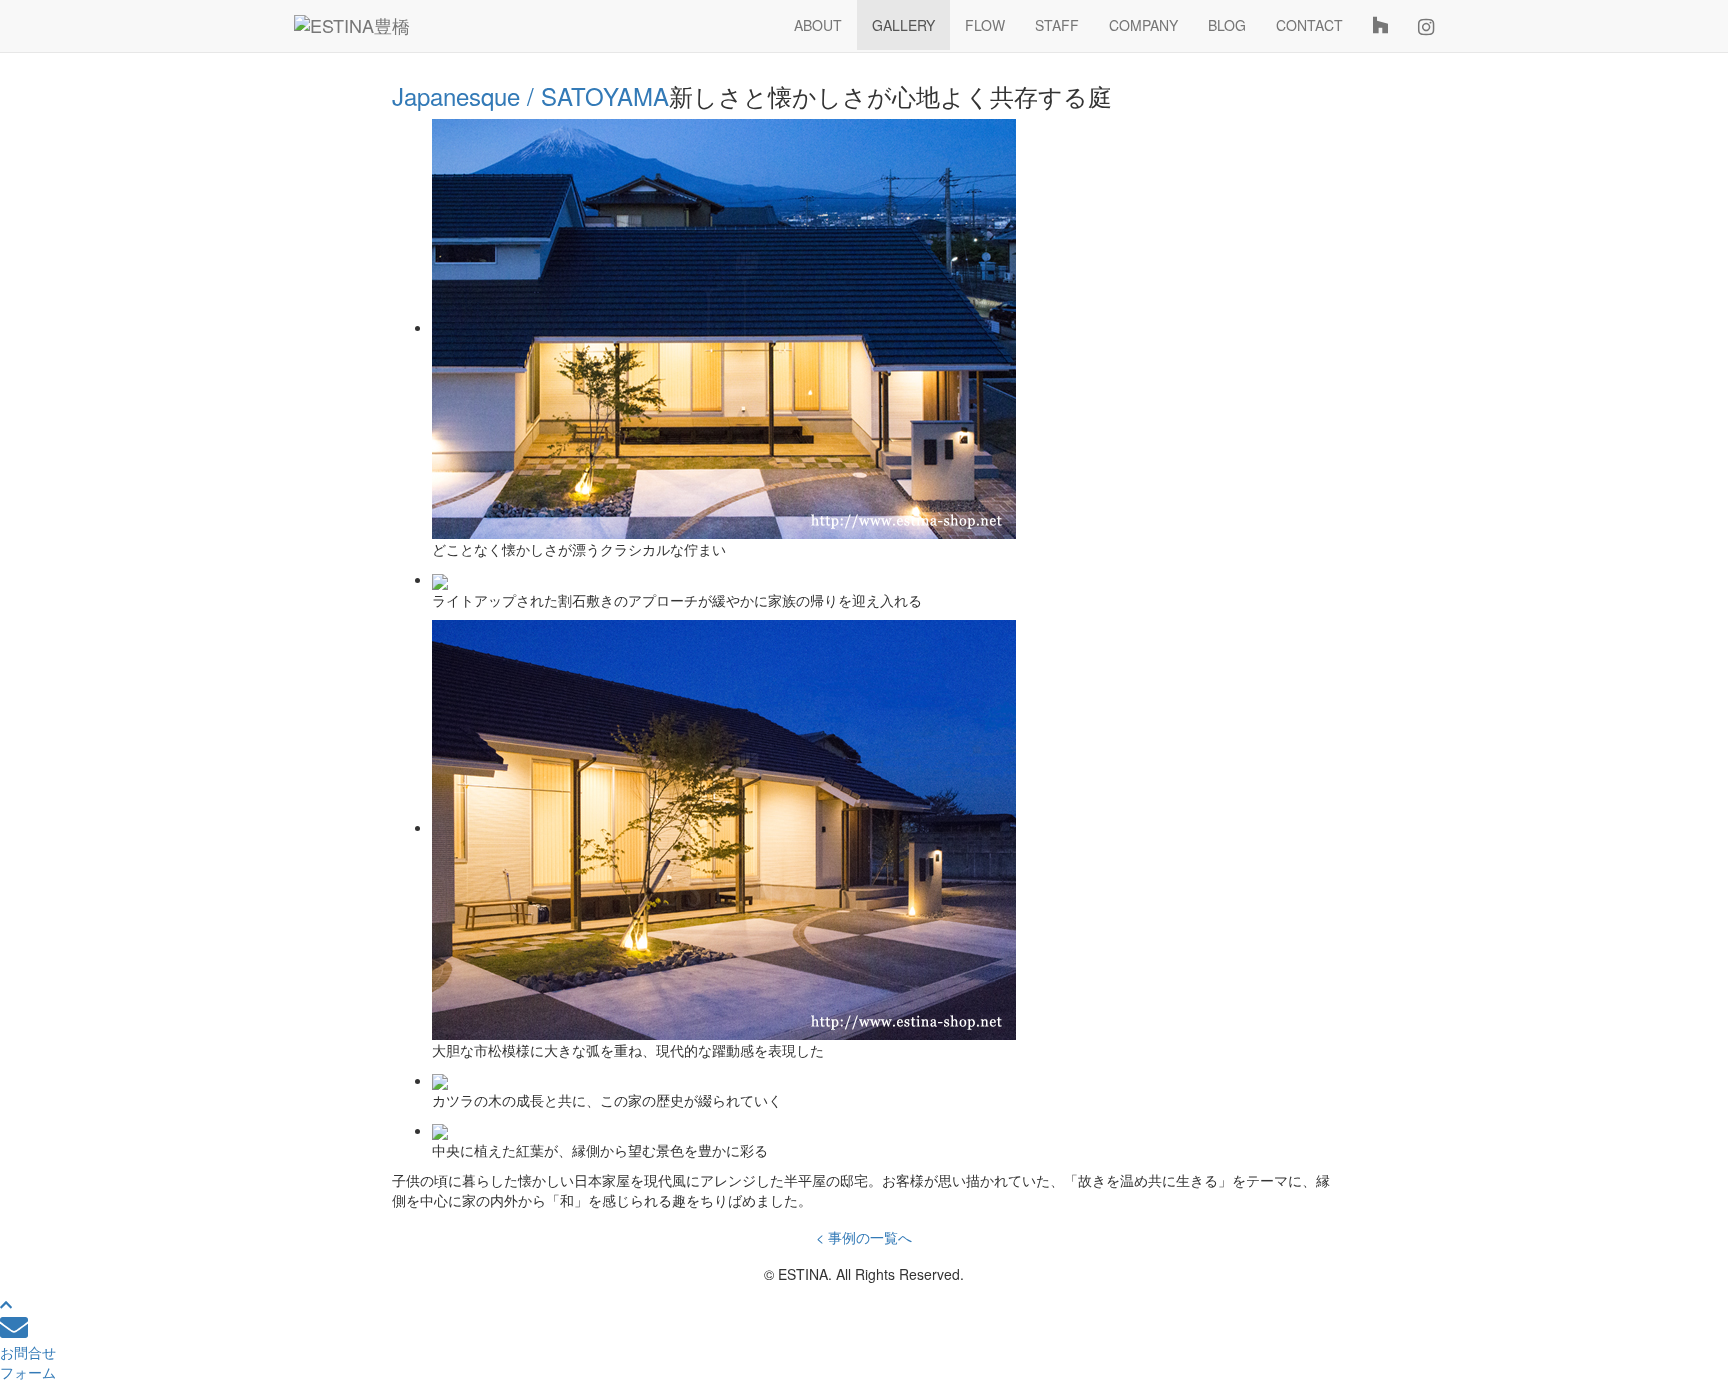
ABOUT (818, 25)
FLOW (985, 25)
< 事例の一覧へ (864, 1237)
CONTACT (1309, 25)
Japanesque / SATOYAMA (530, 95)
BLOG (1227, 25)
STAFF (1057, 25)
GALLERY (903, 25)
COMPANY (1143, 25)
